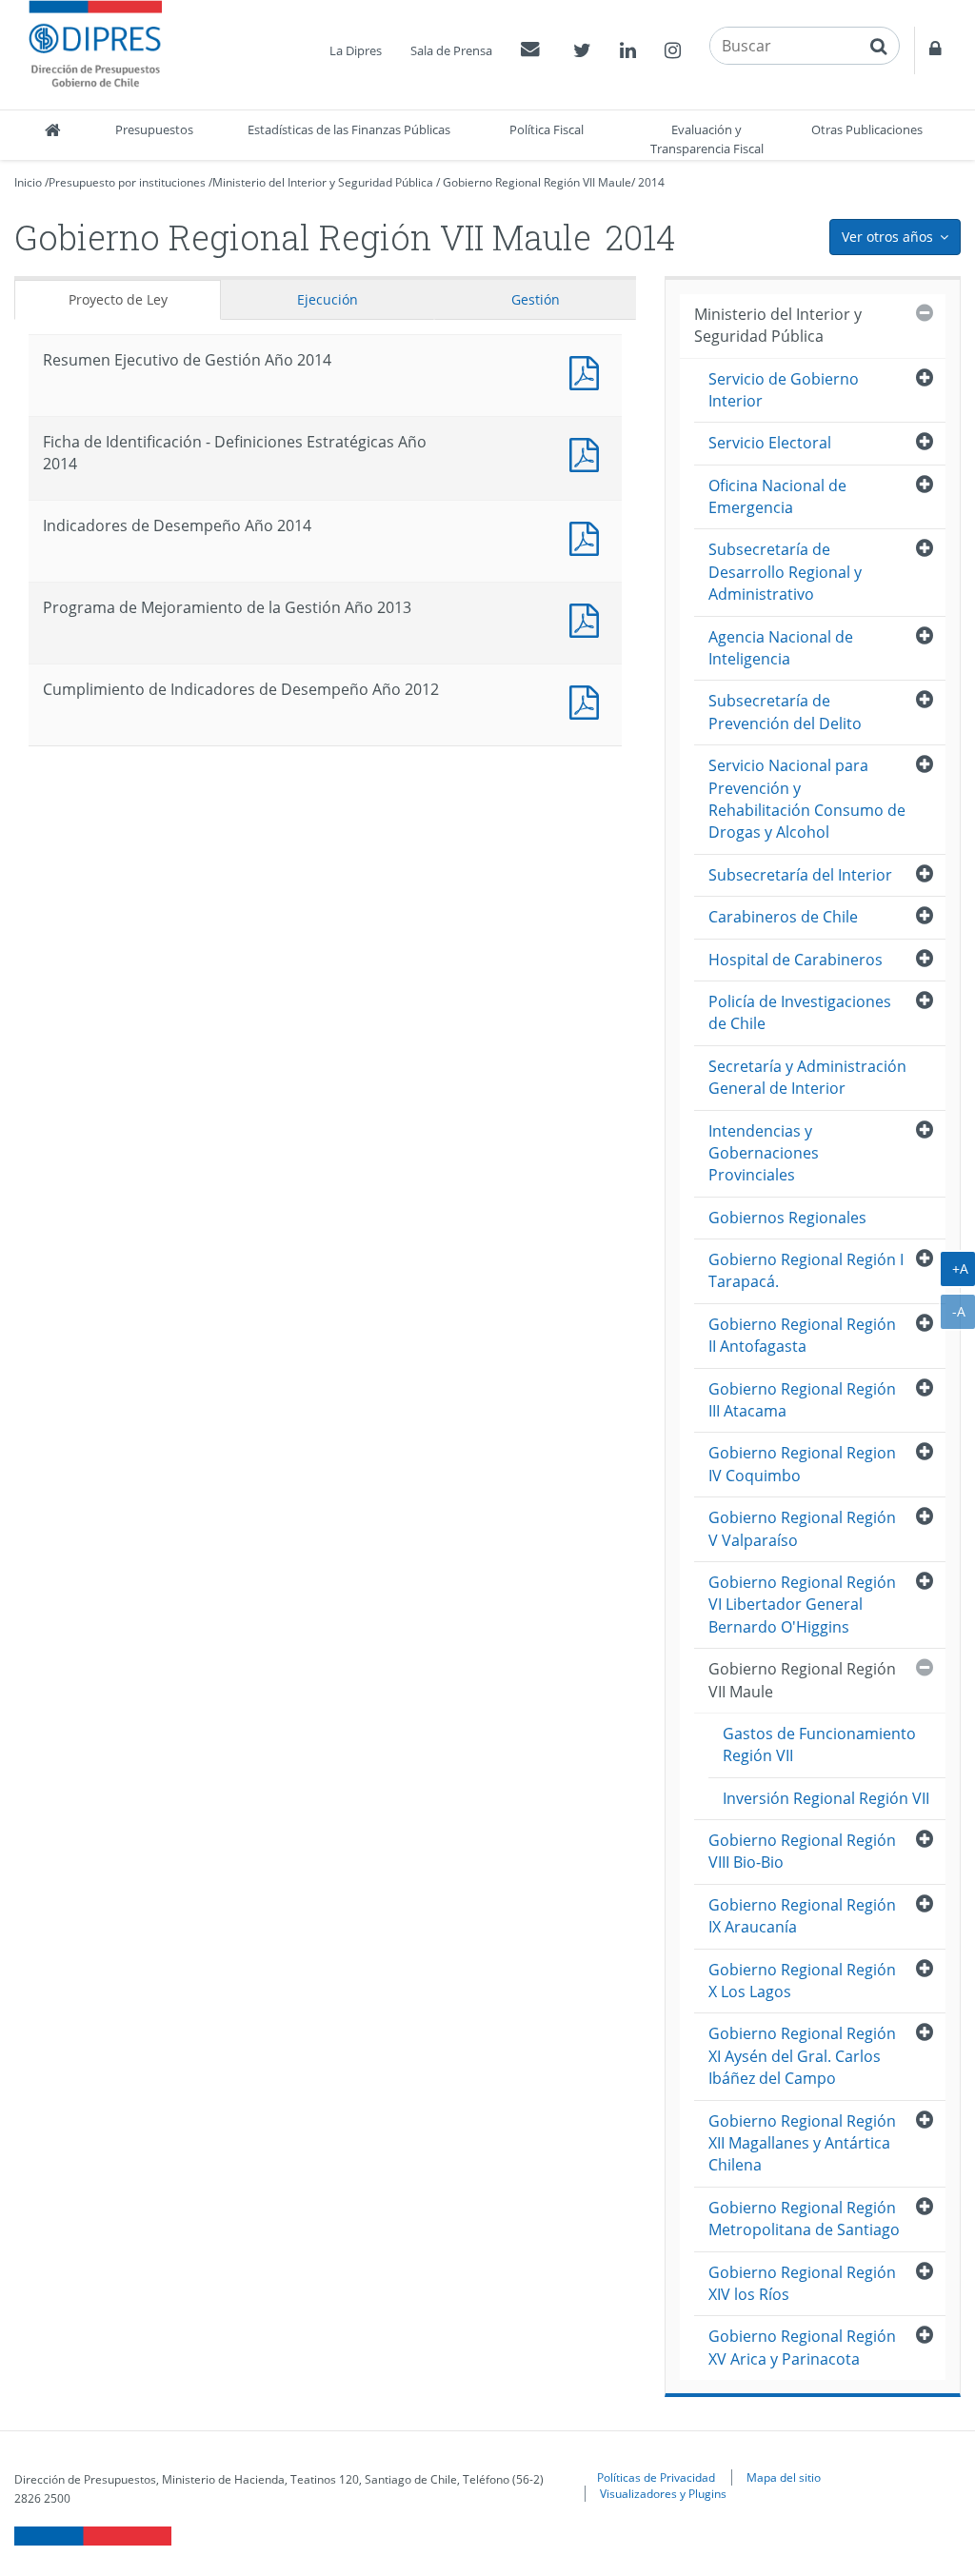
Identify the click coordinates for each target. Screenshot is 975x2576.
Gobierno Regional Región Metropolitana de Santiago (804, 2219)
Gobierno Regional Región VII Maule (537, 182)
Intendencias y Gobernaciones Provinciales (764, 1153)
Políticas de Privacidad (656, 2477)
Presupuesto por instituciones (127, 182)
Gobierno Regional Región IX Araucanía (802, 1916)
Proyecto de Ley (118, 299)
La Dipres (356, 50)
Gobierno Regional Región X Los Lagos (802, 1981)
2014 (651, 182)
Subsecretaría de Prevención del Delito (785, 712)
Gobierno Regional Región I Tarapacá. (806, 1270)
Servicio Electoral (770, 443)
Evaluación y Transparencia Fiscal (707, 139)
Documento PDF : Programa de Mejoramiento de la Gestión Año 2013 (588, 618)
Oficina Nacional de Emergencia (777, 496)
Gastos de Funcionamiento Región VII (819, 1744)
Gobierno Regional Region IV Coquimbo (802, 1464)
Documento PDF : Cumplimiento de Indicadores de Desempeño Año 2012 (588, 700)
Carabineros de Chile (783, 917)
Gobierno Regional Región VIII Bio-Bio (802, 1851)
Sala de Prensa (451, 50)
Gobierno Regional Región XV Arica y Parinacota (802, 2347)
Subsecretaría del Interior (800, 875)
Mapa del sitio (784, 2477)
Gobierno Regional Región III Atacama (802, 1400)
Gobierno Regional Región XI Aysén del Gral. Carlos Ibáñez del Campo (802, 2056)
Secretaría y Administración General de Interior (807, 1077)
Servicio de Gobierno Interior (784, 390)
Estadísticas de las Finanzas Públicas (349, 129)
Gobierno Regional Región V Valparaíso (802, 1528)
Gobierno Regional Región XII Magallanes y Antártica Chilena (802, 2143)
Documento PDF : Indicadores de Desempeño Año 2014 (588, 536)
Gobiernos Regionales (787, 1218)
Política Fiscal (547, 129)
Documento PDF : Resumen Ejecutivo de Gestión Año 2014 (588, 371)
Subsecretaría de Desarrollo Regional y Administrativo (785, 572)
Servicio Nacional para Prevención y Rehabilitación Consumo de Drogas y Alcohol (807, 799)
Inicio (28, 182)
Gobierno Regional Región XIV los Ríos (802, 2283)
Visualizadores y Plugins (663, 2493)
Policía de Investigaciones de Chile (800, 1012)
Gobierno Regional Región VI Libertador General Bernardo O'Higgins (802, 1605)
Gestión (536, 299)
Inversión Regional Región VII (826, 1798)
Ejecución (328, 299)
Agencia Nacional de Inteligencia (781, 648)
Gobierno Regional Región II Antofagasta (802, 1335)
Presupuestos (154, 129)
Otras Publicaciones (867, 129)
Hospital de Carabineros (796, 960)
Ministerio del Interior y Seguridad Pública (323, 182)
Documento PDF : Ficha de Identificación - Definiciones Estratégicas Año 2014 (588, 453)
